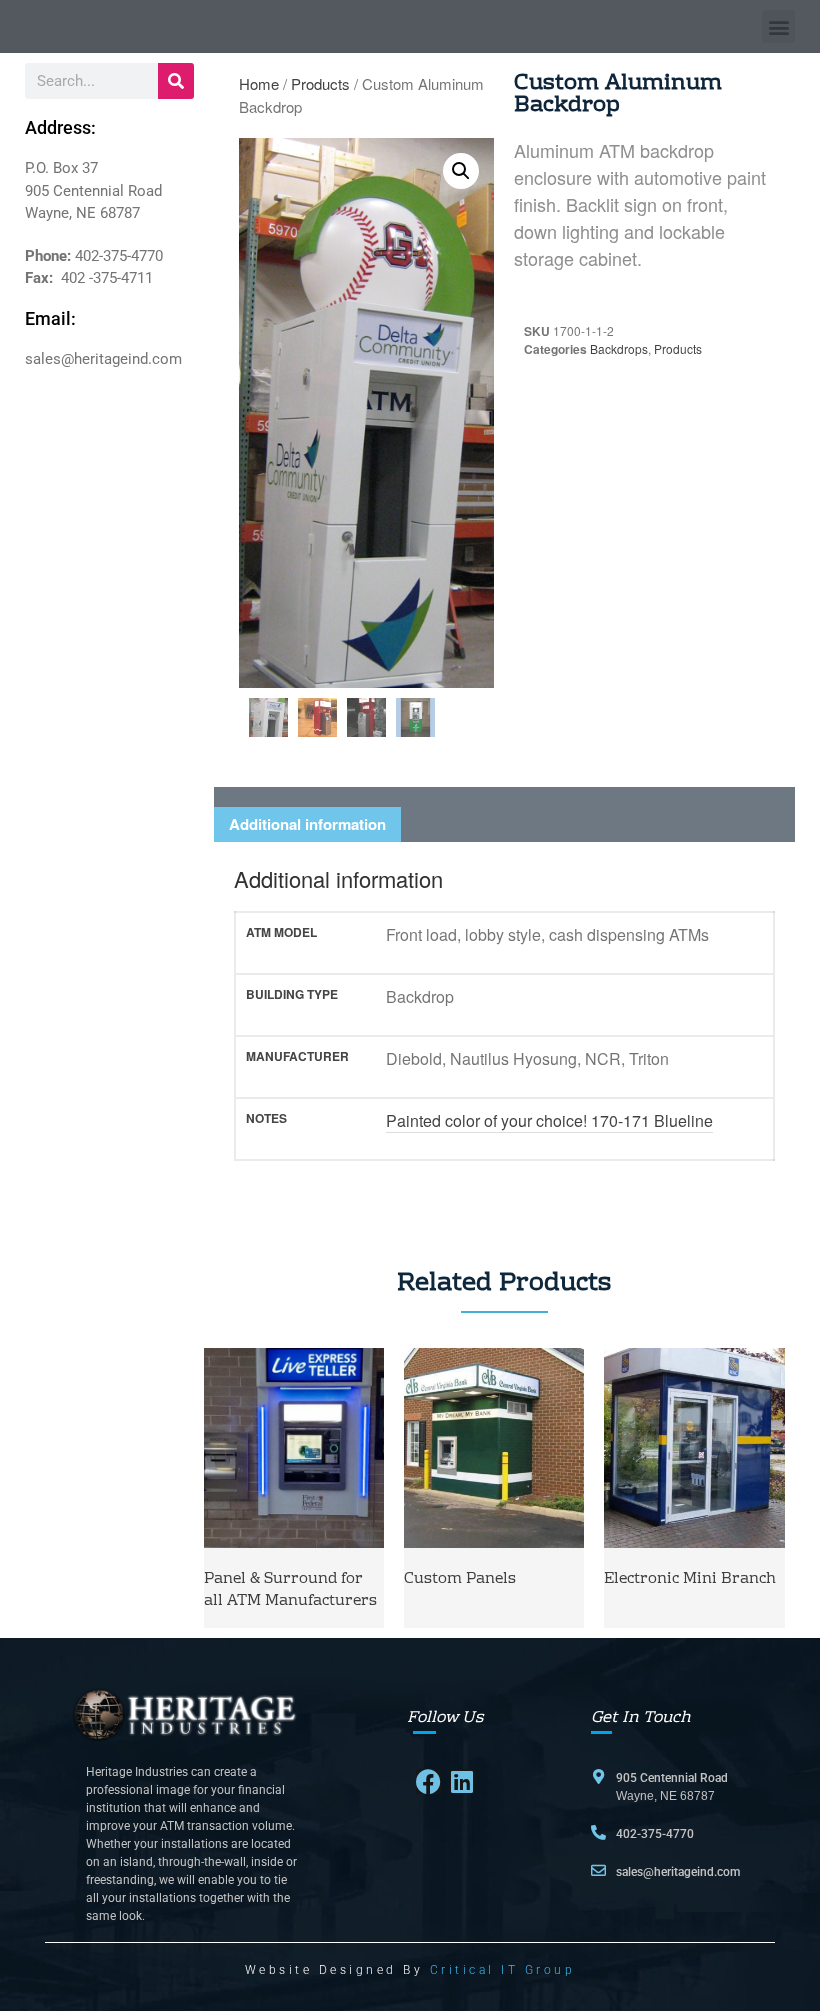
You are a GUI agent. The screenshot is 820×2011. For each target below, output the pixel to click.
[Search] (176, 81)
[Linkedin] (462, 1781)
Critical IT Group (503, 1970)
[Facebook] (428, 1781)
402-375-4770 (655, 1834)
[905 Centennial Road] (598, 1776)
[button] (778, 26)
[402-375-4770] (598, 1832)
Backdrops (619, 348)
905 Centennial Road (672, 1778)
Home (259, 83)
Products (320, 83)
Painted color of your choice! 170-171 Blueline (549, 1120)
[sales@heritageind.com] (598, 1870)
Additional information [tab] (307, 824)
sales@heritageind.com (678, 1872)
